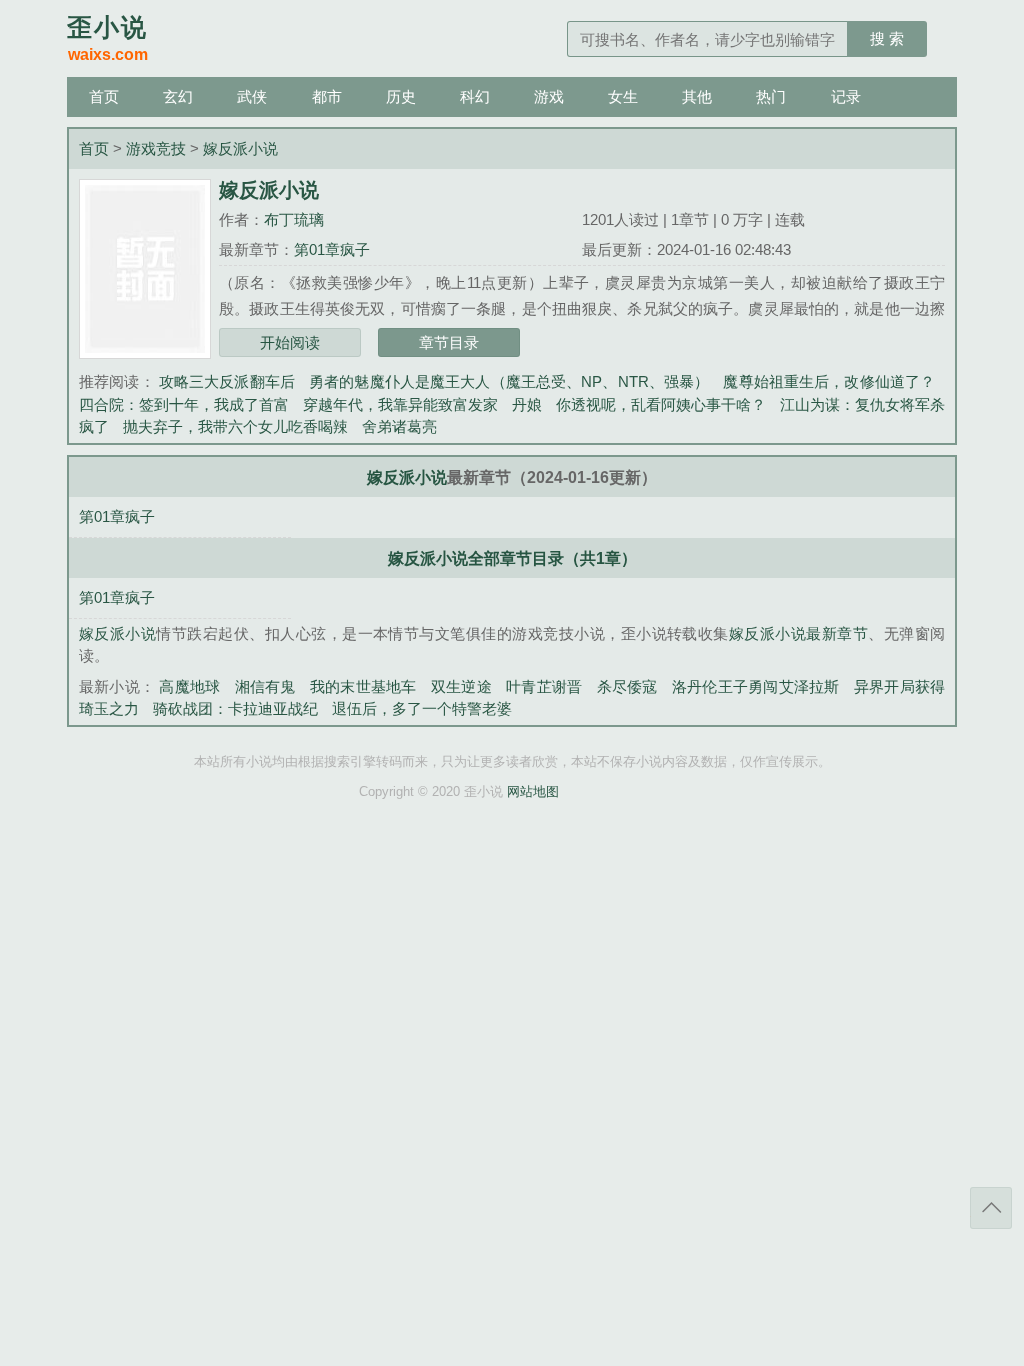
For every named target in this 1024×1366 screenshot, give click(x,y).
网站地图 (533, 792)
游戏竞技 (156, 148)
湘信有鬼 (265, 686)
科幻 (475, 96)
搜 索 (887, 38)
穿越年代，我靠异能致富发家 (400, 404)
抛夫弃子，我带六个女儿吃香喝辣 (235, 426)
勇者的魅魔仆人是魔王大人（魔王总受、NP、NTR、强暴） (509, 381)
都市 (327, 96)
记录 (846, 96)
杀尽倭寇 (627, 686)
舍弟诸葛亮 (399, 426)
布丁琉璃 (294, 219)
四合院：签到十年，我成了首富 (184, 404)
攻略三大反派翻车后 (227, 381)
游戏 (549, 96)
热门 (771, 96)
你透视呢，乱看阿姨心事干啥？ (661, 404)
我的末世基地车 (363, 686)
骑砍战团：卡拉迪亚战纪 (235, 708)
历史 (401, 96)
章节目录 (449, 342)
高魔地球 (189, 686)
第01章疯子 (332, 249)
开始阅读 (290, 342)
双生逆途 (461, 686)
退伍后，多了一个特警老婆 (422, 708)
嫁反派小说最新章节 (798, 633)
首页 (104, 96)
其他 (697, 96)
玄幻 (178, 96)
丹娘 (527, 404)
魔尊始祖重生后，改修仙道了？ (829, 381)
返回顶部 (991, 1208)
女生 (623, 96)
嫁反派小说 (240, 148)
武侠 (252, 96)
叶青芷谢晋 (544, 686)
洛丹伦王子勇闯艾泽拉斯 (756, 686)
